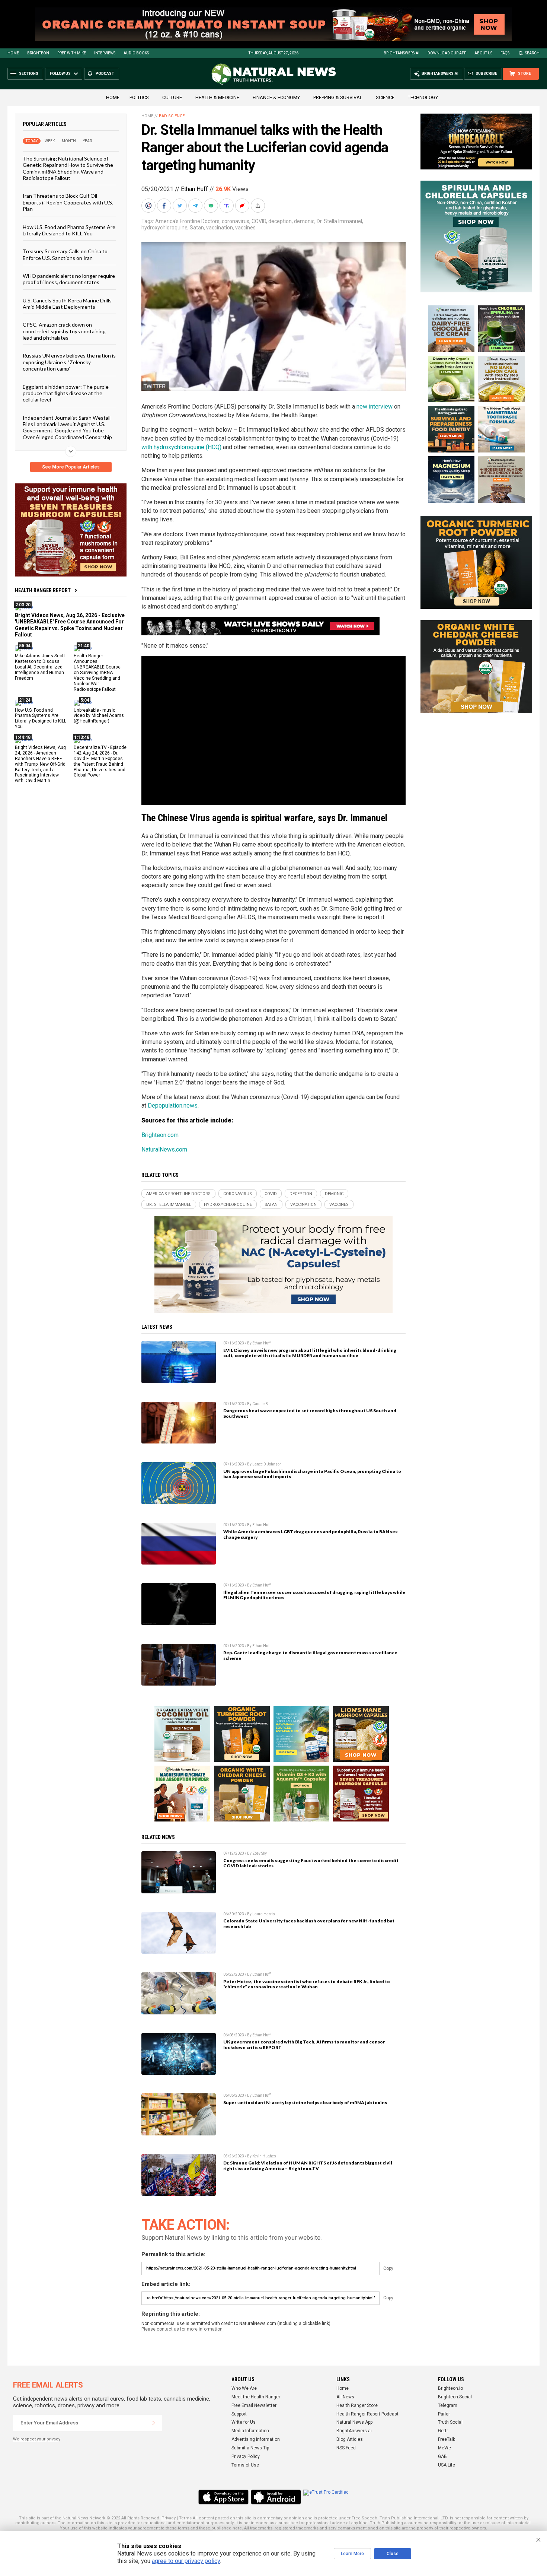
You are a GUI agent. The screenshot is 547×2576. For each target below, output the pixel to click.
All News (345, 2397)
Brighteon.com (160, 1135)
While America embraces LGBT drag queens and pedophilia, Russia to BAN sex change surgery (311, 1534)
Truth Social (450, 2422)
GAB (442, 2456)
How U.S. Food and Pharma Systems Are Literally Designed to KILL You (69, 230)
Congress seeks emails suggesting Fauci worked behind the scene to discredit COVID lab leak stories (311, 1863)
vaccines (245, 228)
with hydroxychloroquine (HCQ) (181, 447)
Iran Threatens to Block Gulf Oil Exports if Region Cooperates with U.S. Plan (68, 202)
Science (385, 97)
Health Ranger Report (43, 590)
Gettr (443, 2431)
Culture (172, 97)
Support (239, 2414)
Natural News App (354, 2422)
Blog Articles (350, 2439)
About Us (483, 53)
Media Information (250, 2431)
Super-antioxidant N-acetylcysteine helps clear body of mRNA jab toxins (305, 2102)
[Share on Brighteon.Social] (149, 206)
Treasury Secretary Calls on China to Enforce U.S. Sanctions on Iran (65, 254)
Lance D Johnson (267, 1464)
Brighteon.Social (455, 2397)
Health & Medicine (217, 97)
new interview (375, 406)
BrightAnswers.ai (402, 53)
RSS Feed (346, 2448)
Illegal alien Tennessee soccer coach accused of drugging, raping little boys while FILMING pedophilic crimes (314, 1595)
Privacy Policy (246, 2456)
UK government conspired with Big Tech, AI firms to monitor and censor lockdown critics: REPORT (304, 2045)
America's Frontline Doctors (187, 221)
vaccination (220, 228)
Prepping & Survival (338, 97)
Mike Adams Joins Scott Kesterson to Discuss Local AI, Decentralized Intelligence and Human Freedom (40, 667)
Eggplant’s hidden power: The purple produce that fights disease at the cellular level (66, 393)
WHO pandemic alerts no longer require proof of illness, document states (69, 279)
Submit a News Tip (250, 2448)
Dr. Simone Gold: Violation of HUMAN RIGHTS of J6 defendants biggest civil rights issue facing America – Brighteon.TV (308, 2166)
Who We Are (244, 2388)
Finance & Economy (276, 97)
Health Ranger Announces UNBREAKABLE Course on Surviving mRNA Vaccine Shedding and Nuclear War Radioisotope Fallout (97, 672)
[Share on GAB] (212, 206)
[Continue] (154, 2423)
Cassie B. (261, 1404)
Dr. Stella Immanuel (339, 221)
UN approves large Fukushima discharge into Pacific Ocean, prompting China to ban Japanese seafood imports (312, 1474)
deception (280, 221)
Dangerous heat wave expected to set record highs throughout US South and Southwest (310, 1413)
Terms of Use (245, 2465)
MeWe (444, 2448)
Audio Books (136, 53)
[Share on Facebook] (165, 206)
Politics (139, 97)
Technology (423, 97)
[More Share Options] (259, 206)
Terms (185, 2518)
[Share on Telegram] (196, 206)
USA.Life (447, 2465)
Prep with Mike (72, 53)
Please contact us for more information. (183, 2329)
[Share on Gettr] (243, 206)
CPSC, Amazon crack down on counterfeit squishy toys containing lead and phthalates (64, 331)
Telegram (448, 2405)
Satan (197, 228)
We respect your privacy (37, 2439)
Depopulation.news (173, 1106)
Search (532, 53)
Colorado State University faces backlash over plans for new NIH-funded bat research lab (309, 1924)
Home (13, 53)
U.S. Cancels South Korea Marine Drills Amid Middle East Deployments (67, 303)
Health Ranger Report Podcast (367, 2414)
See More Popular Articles (71, 467)
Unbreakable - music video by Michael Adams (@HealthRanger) (99, 715)
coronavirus (236, 221)
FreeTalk (447, 2439)
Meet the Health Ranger (256, 2397)
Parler (444, 2414)
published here (227, 2528)
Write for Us (244, 2422)
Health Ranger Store (357, 2405)
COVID (259, 221)
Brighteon (38, 53)
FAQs (505, 53)
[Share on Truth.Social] (227, 206)
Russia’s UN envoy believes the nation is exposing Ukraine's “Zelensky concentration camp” (69, 362)
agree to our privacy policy (186, 2561)
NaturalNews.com (164, 1149)
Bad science (172, 116)
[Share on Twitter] (180, 206)
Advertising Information (256, 2439)
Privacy (169, 2518)
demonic (304, 221)
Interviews (105, 53)
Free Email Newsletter (254, 2405)
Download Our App (447, 53)
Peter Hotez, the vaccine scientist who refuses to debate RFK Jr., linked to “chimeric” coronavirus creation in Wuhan (307, 1984)
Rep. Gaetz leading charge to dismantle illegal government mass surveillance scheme (310, 1655)
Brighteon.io (450, 2388)
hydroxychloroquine (164, 228)
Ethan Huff (194, 189)
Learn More (352, 2554)
